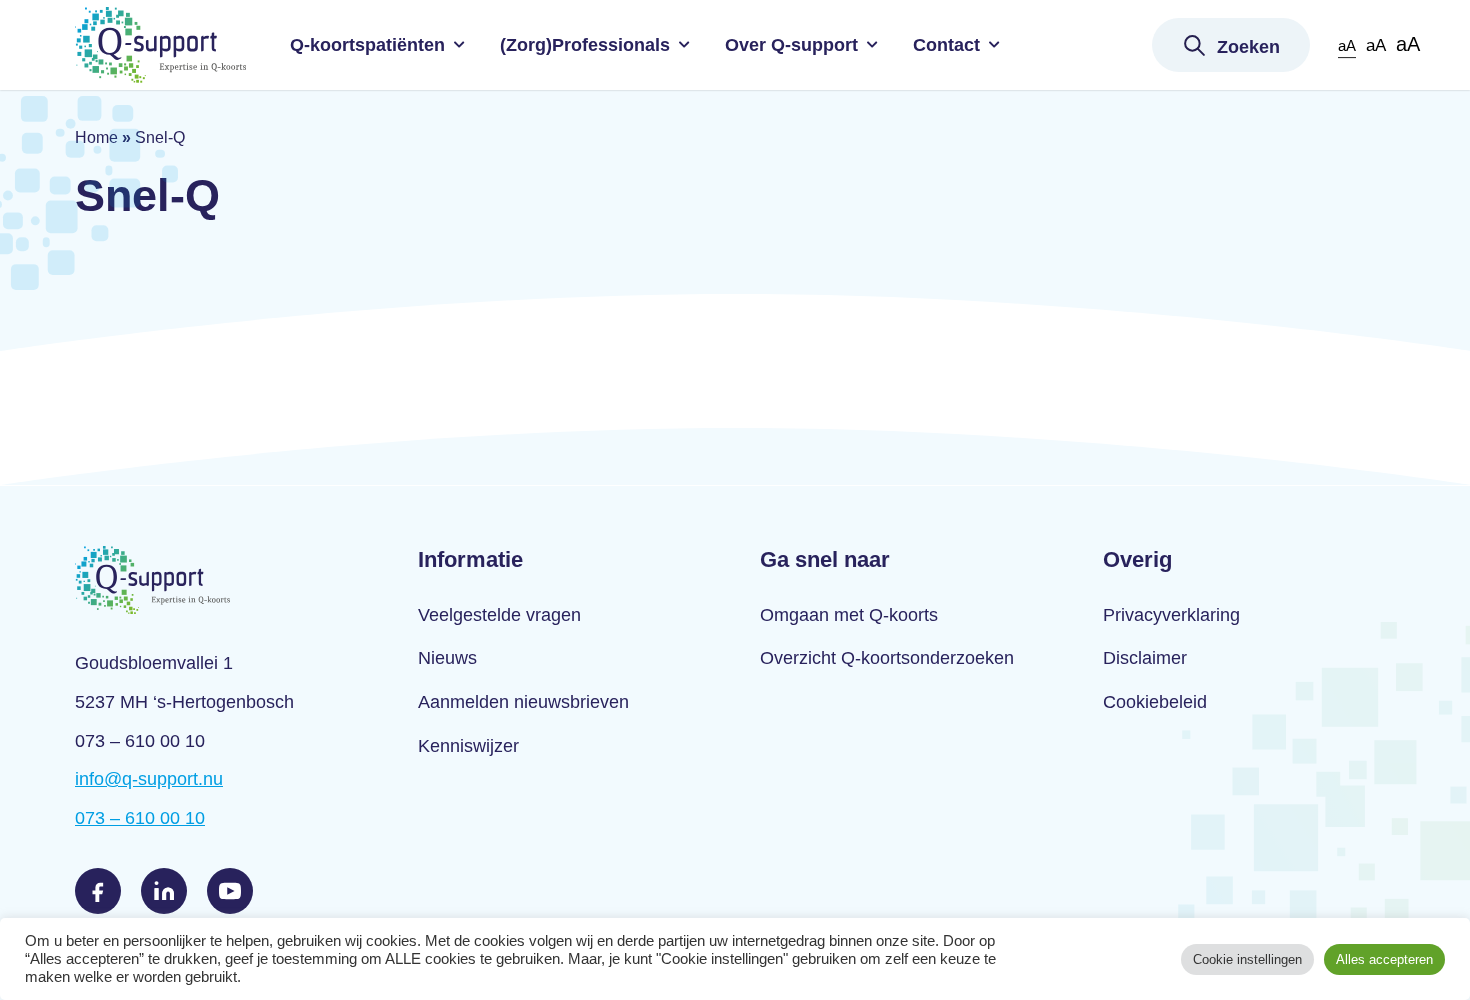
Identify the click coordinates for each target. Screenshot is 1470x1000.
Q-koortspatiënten (367, 45)
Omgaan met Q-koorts (849, 615)
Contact (946, 45)
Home (96, 137)
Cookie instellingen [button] (1247, 959)
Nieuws (447, 658)
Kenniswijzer (468, 746)
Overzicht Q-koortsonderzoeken (887, 658)
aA (1347, 45)
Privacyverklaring (1171, 615)
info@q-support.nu (149, 779)
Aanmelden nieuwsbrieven (523, 702)
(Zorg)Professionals (585, 45)
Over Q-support (791, 45)
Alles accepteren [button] (1384, 959)
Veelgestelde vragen (499, 615)
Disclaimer (1145, 658)
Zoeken (1248, 47)
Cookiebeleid (1155, 702)
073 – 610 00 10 (140, 818)
